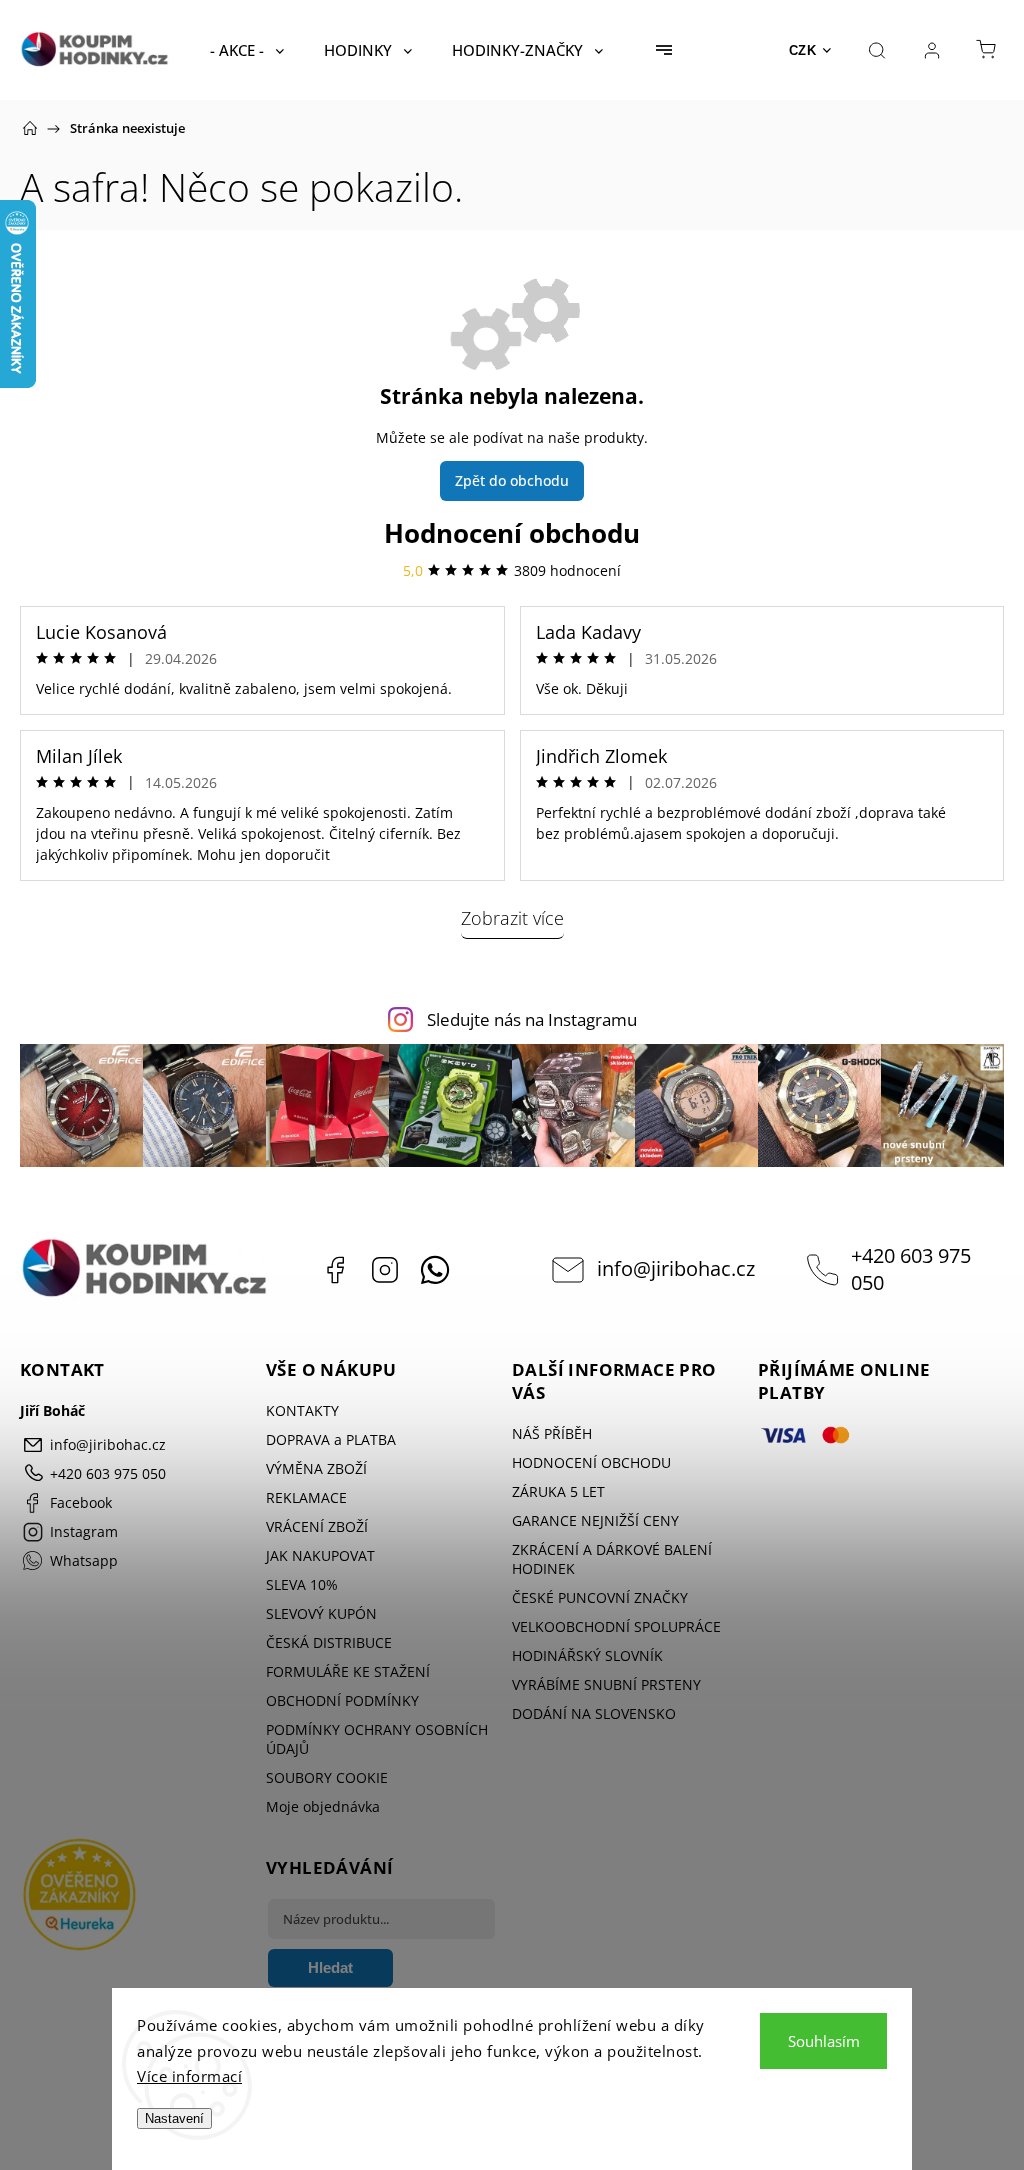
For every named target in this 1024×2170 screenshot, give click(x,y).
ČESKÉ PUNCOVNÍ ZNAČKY (600, 1597)
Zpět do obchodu (512, 480)
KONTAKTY (302, 1410)
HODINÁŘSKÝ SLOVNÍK (587, 1655)
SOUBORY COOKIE (327, 1777)
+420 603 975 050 (911, 1269)
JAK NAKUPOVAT (320, 1555)
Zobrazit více (512, 918)
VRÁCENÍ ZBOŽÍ (317, 1526)
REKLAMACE (306, 1497)
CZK (803, 50)
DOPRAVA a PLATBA (331, 1439)
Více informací (189, 2076)
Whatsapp (435, 1270)
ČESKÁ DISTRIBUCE (329, 1642)
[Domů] (30, 128)
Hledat (330, 1967)
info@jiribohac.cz (676, 1268)
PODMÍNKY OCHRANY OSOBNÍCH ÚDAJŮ (377, 1739)
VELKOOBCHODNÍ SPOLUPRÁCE (616, 1626)
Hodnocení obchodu (512, 533)
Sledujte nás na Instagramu (532, 1019)
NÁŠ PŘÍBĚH (552, 1433)
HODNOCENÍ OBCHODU (591, 1462)
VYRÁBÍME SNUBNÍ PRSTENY (606, 1684)
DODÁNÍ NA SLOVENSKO (594, 1713)
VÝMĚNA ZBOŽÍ (316, 1468)
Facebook (335, 1270)
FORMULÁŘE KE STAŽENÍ (348, 1671)
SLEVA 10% (302, 1584)
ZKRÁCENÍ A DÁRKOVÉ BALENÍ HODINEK (612, 1559)
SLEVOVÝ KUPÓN (321, 1613)
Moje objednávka (323, 1806)
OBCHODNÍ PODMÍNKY (342, 1700)
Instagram (385, 1270)
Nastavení (174, 2118)
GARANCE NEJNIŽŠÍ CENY (595, 1520)
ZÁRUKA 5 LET (558, 1491)
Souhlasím (824, 2041)
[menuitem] (247, 50)
